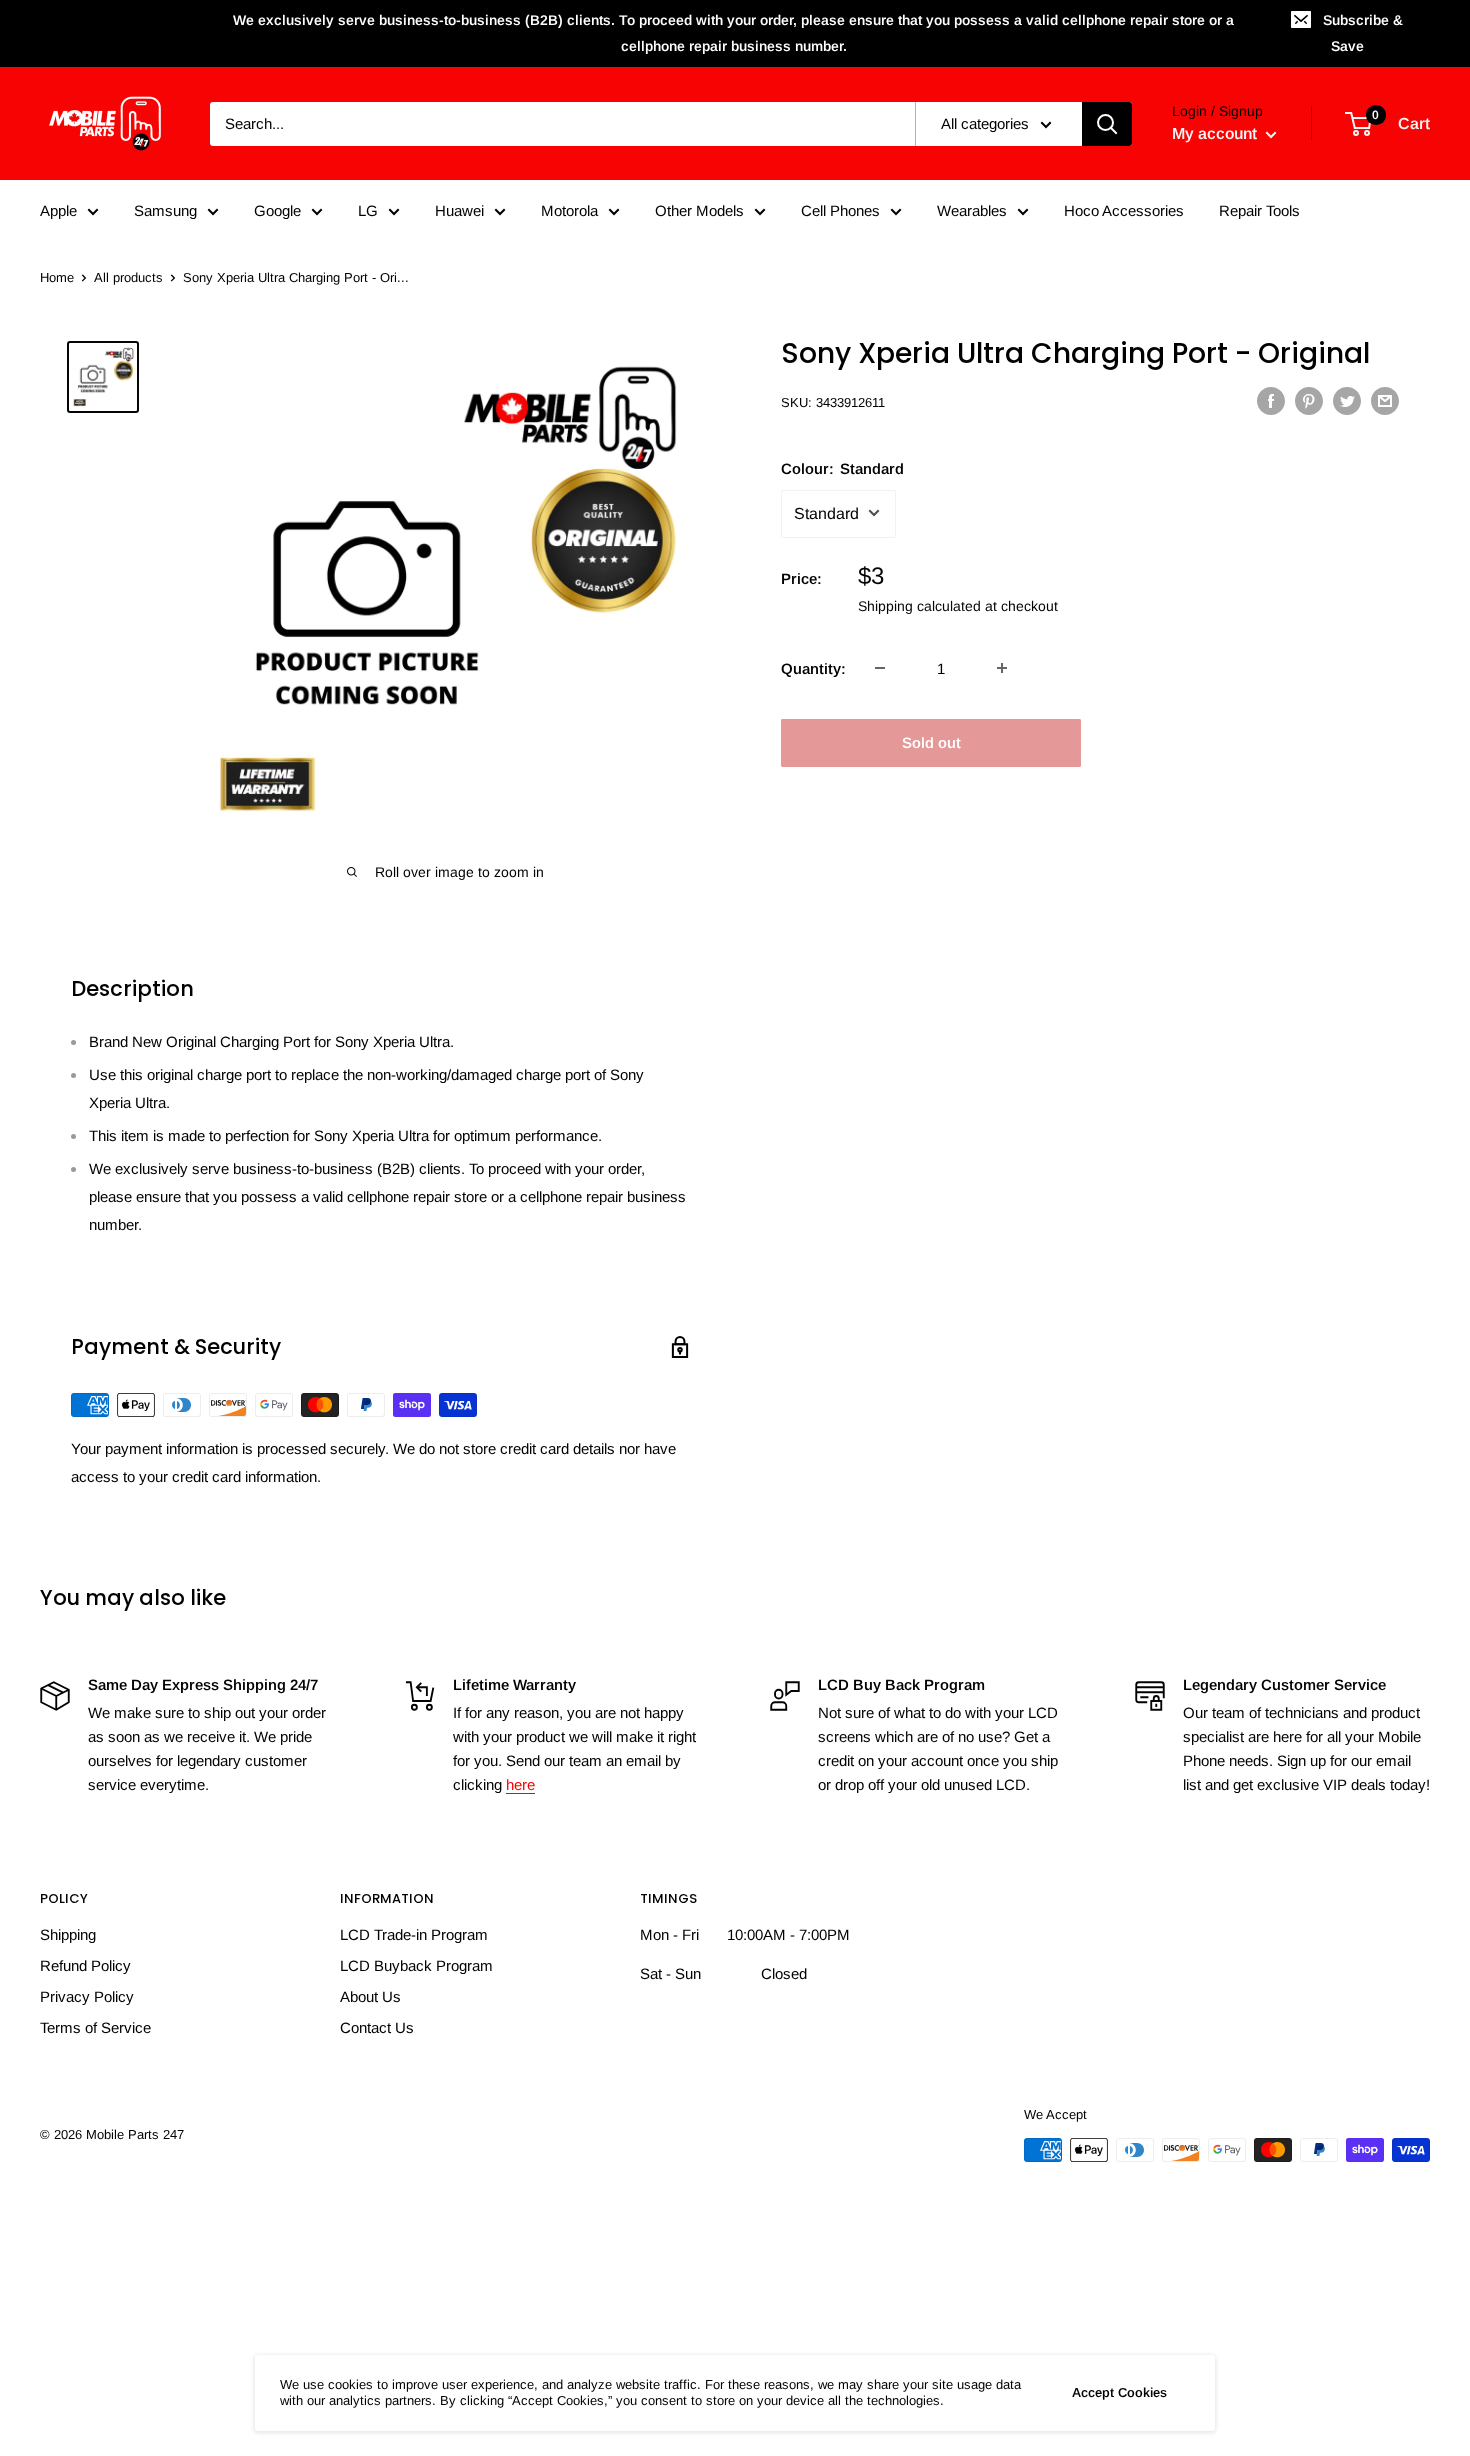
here (520, 1784)
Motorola (569, 210)
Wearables (972, 210)
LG (368, 210)
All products (128, 277)
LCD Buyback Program (416, 1965)
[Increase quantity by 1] (1002, 668)
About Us (370, 1996)
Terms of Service (95, 2027)
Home (57, 277)
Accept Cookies (1119, 2392)
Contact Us (377, 2027)
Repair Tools (1259, 210)
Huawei (459, 210)
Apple (58, 210)
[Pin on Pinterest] (1309, 400)
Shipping (68, 1934)
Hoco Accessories (1124, 210)
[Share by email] (1385, 400)
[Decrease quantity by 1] (880, 668)
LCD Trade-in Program (414, 1934)
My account (1216, 133)
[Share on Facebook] (1271, 400)
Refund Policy (85, 1965)
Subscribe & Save (1363, 33)
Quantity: (813, 667)
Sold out (931, 741)
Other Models (699, 210)
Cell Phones (840, 210)
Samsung (165, 210)
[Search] (1107, 124)
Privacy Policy (87, 1996)
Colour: (842, 467)
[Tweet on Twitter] (1347, 400)
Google (277, 210)
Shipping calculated (919, 605)
